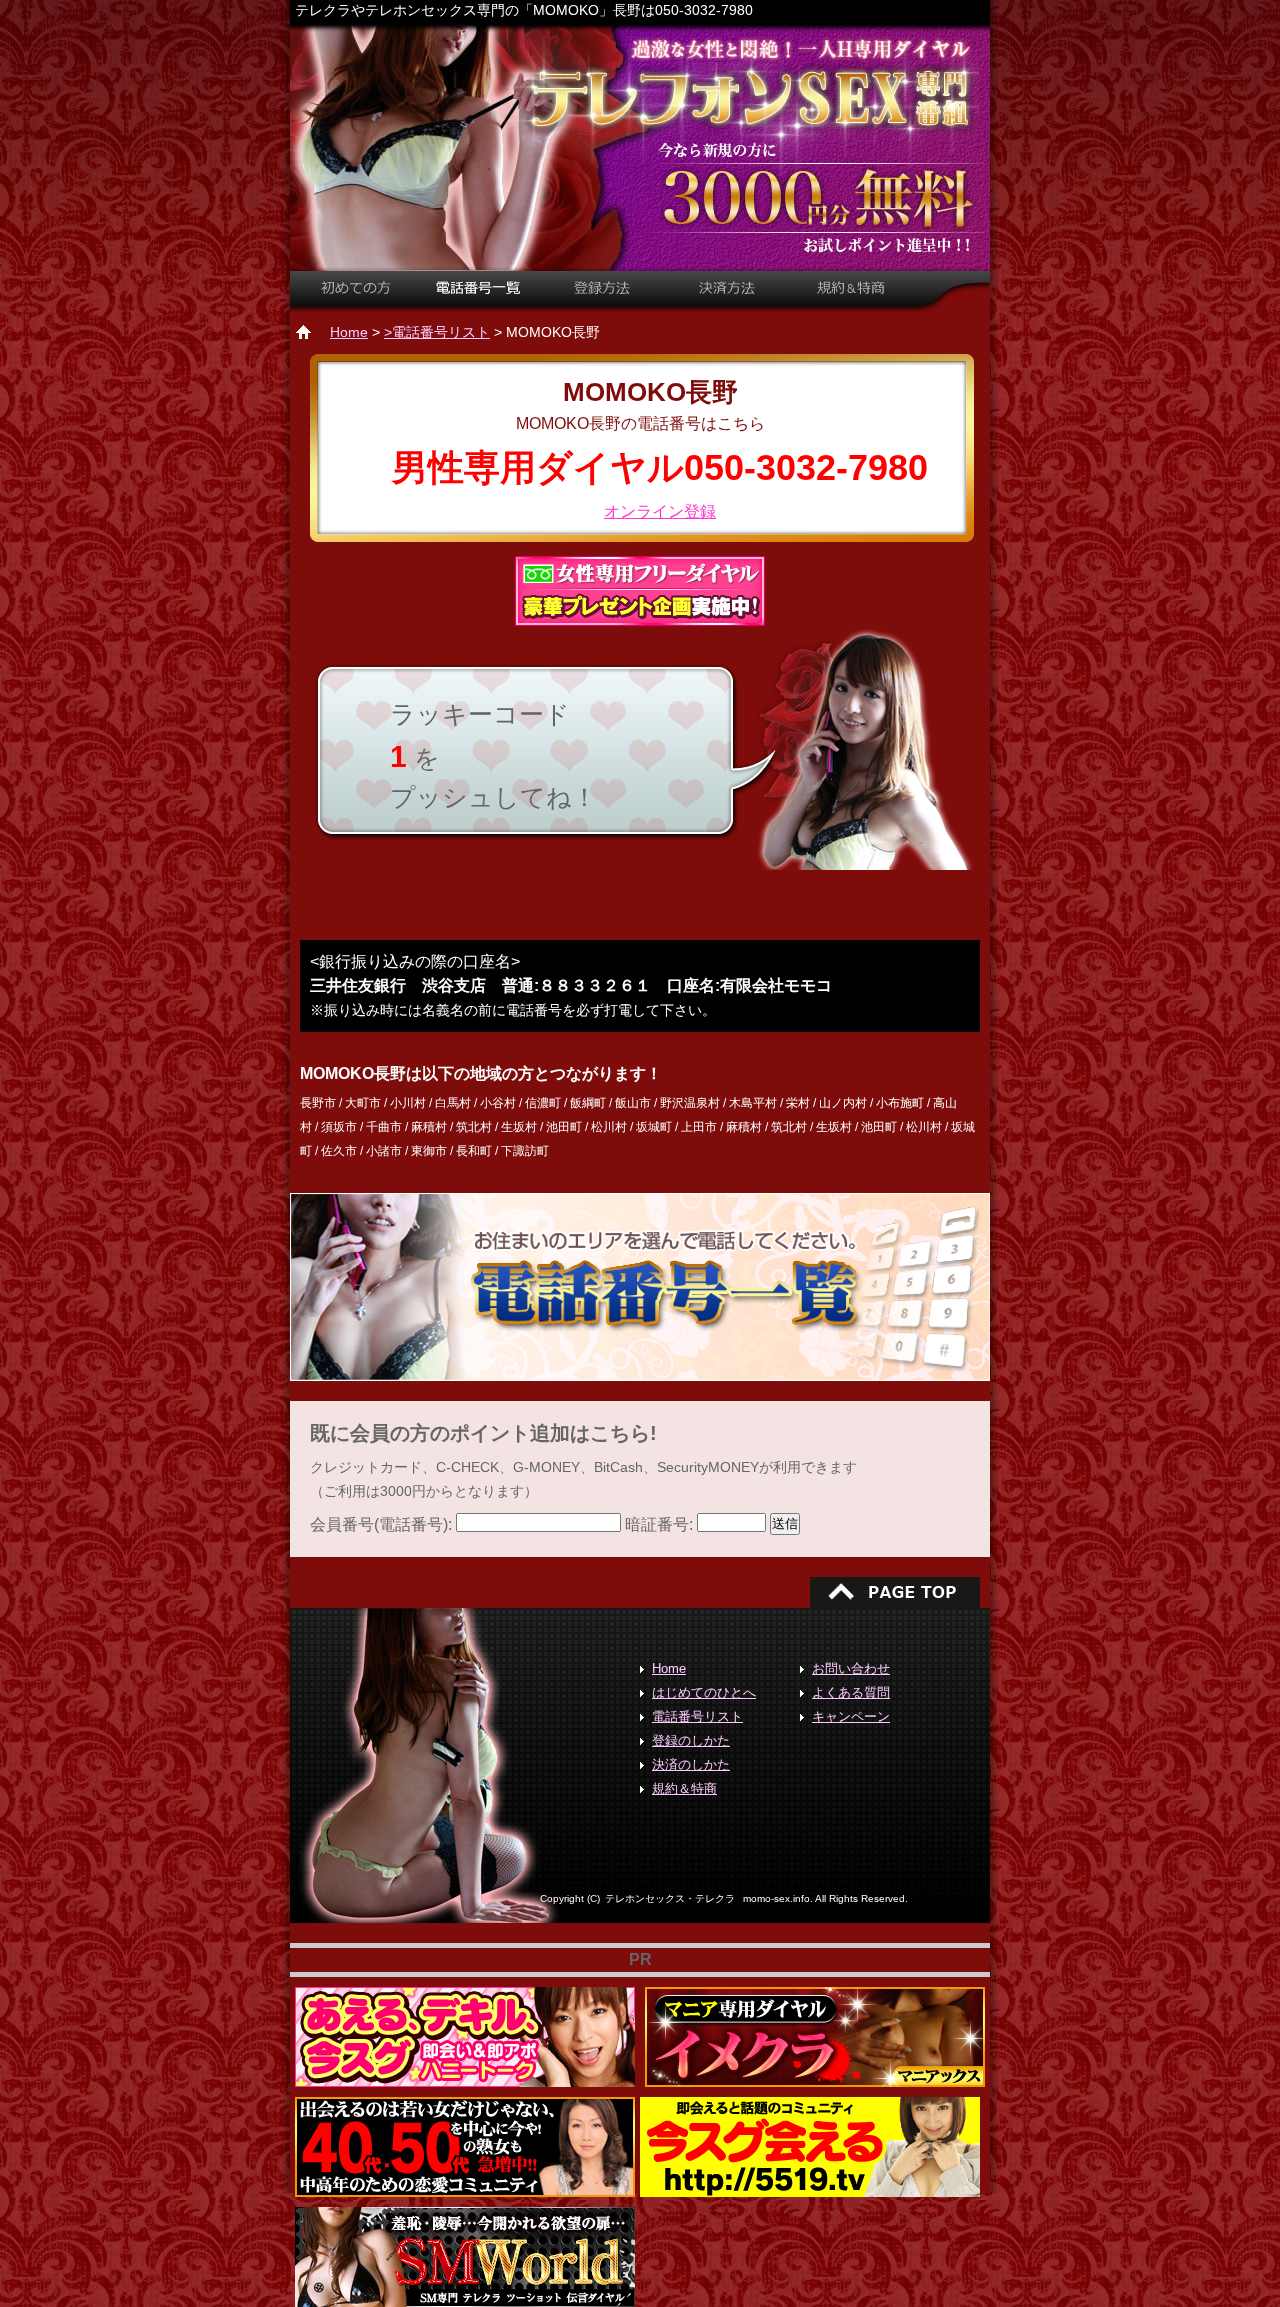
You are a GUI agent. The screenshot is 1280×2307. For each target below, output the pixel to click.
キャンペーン (851, 1716)
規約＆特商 (684, 1788)
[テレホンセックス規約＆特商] (849, 297)
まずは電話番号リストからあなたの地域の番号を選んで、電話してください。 (640, 1287)
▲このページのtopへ (895, 1592)
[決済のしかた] (726, 297)
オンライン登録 (660, 511)
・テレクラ (670, 1898)
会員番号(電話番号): (383, 1524)
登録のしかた (691, 1740)
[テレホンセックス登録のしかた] (606, 297)
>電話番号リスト (437, 332)
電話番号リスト (697, 1716)
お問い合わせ (851, 1668)
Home (349, 332)
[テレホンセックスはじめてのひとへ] (352, 297)
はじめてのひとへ (704, 1692)
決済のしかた (691, 1764)
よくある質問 (851, 1692)
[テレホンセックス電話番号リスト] (481, 297)
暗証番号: (661, 1524)
